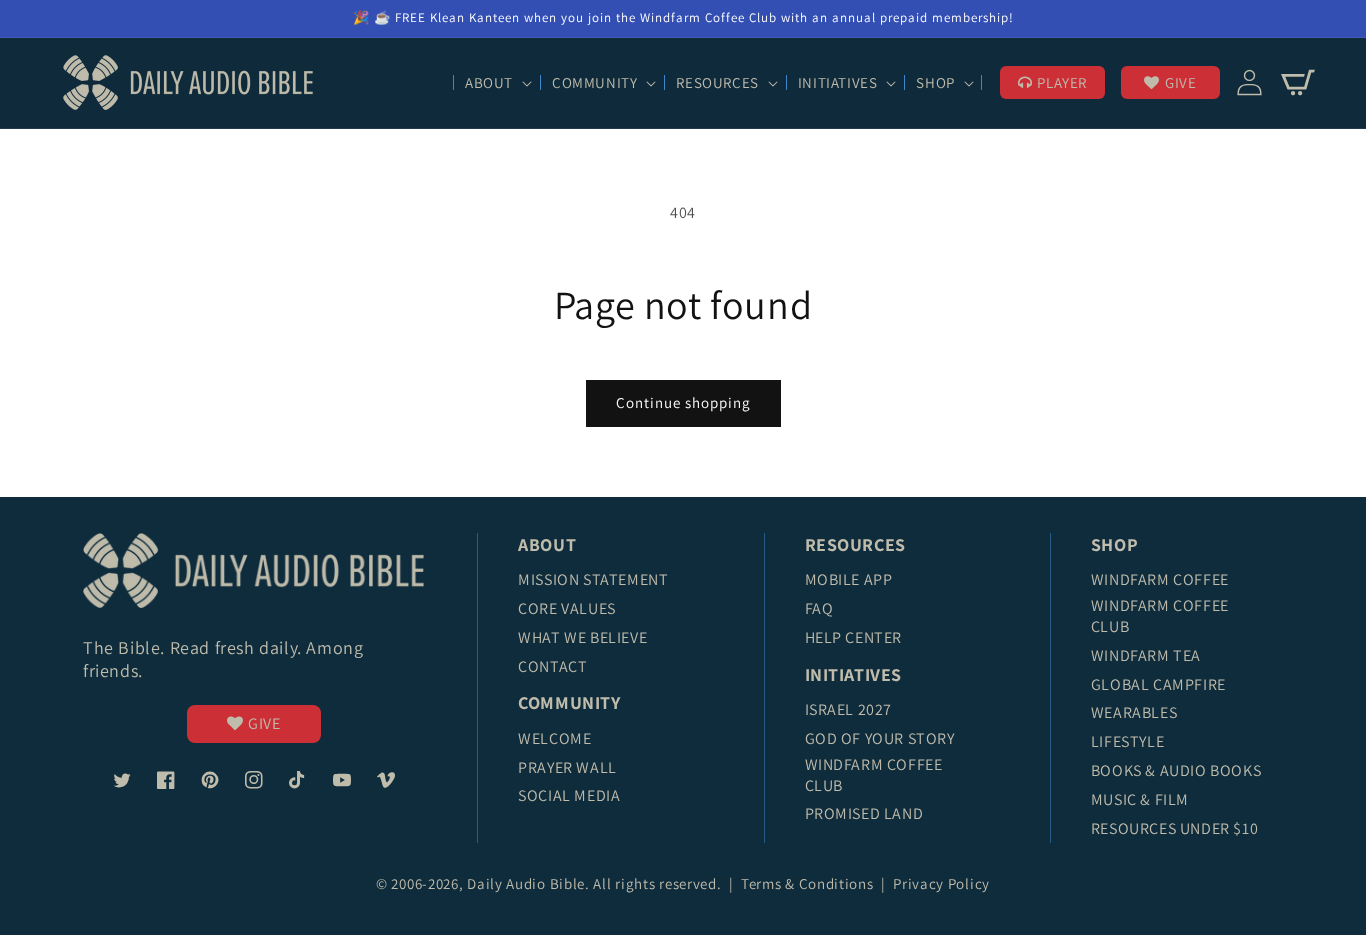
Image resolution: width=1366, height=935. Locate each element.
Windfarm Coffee (1160, 579)
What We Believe (582, 637)
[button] (496, 83)
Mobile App (849, 579)
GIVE (1180, 82)
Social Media (569, 795)
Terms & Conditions (809, 883)
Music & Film (1140, 799)
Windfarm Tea (1146, 655)
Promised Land (864, 813)
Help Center (854, 637)
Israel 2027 (849, 709)
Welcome (554, 738)
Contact (552, 666)
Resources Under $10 (1174, 828)
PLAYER (1062, 82)
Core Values (567, 608)
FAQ (819, 608)
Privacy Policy (941, 883)
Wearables (1134, 712)
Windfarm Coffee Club (874, 775)
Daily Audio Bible (526, 883)
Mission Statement (593, 579)
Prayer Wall (567, 767)
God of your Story (880, 738)
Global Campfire (1158, 684)
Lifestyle (1127, 741)
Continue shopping (683, 402)
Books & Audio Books (1176, 770)
